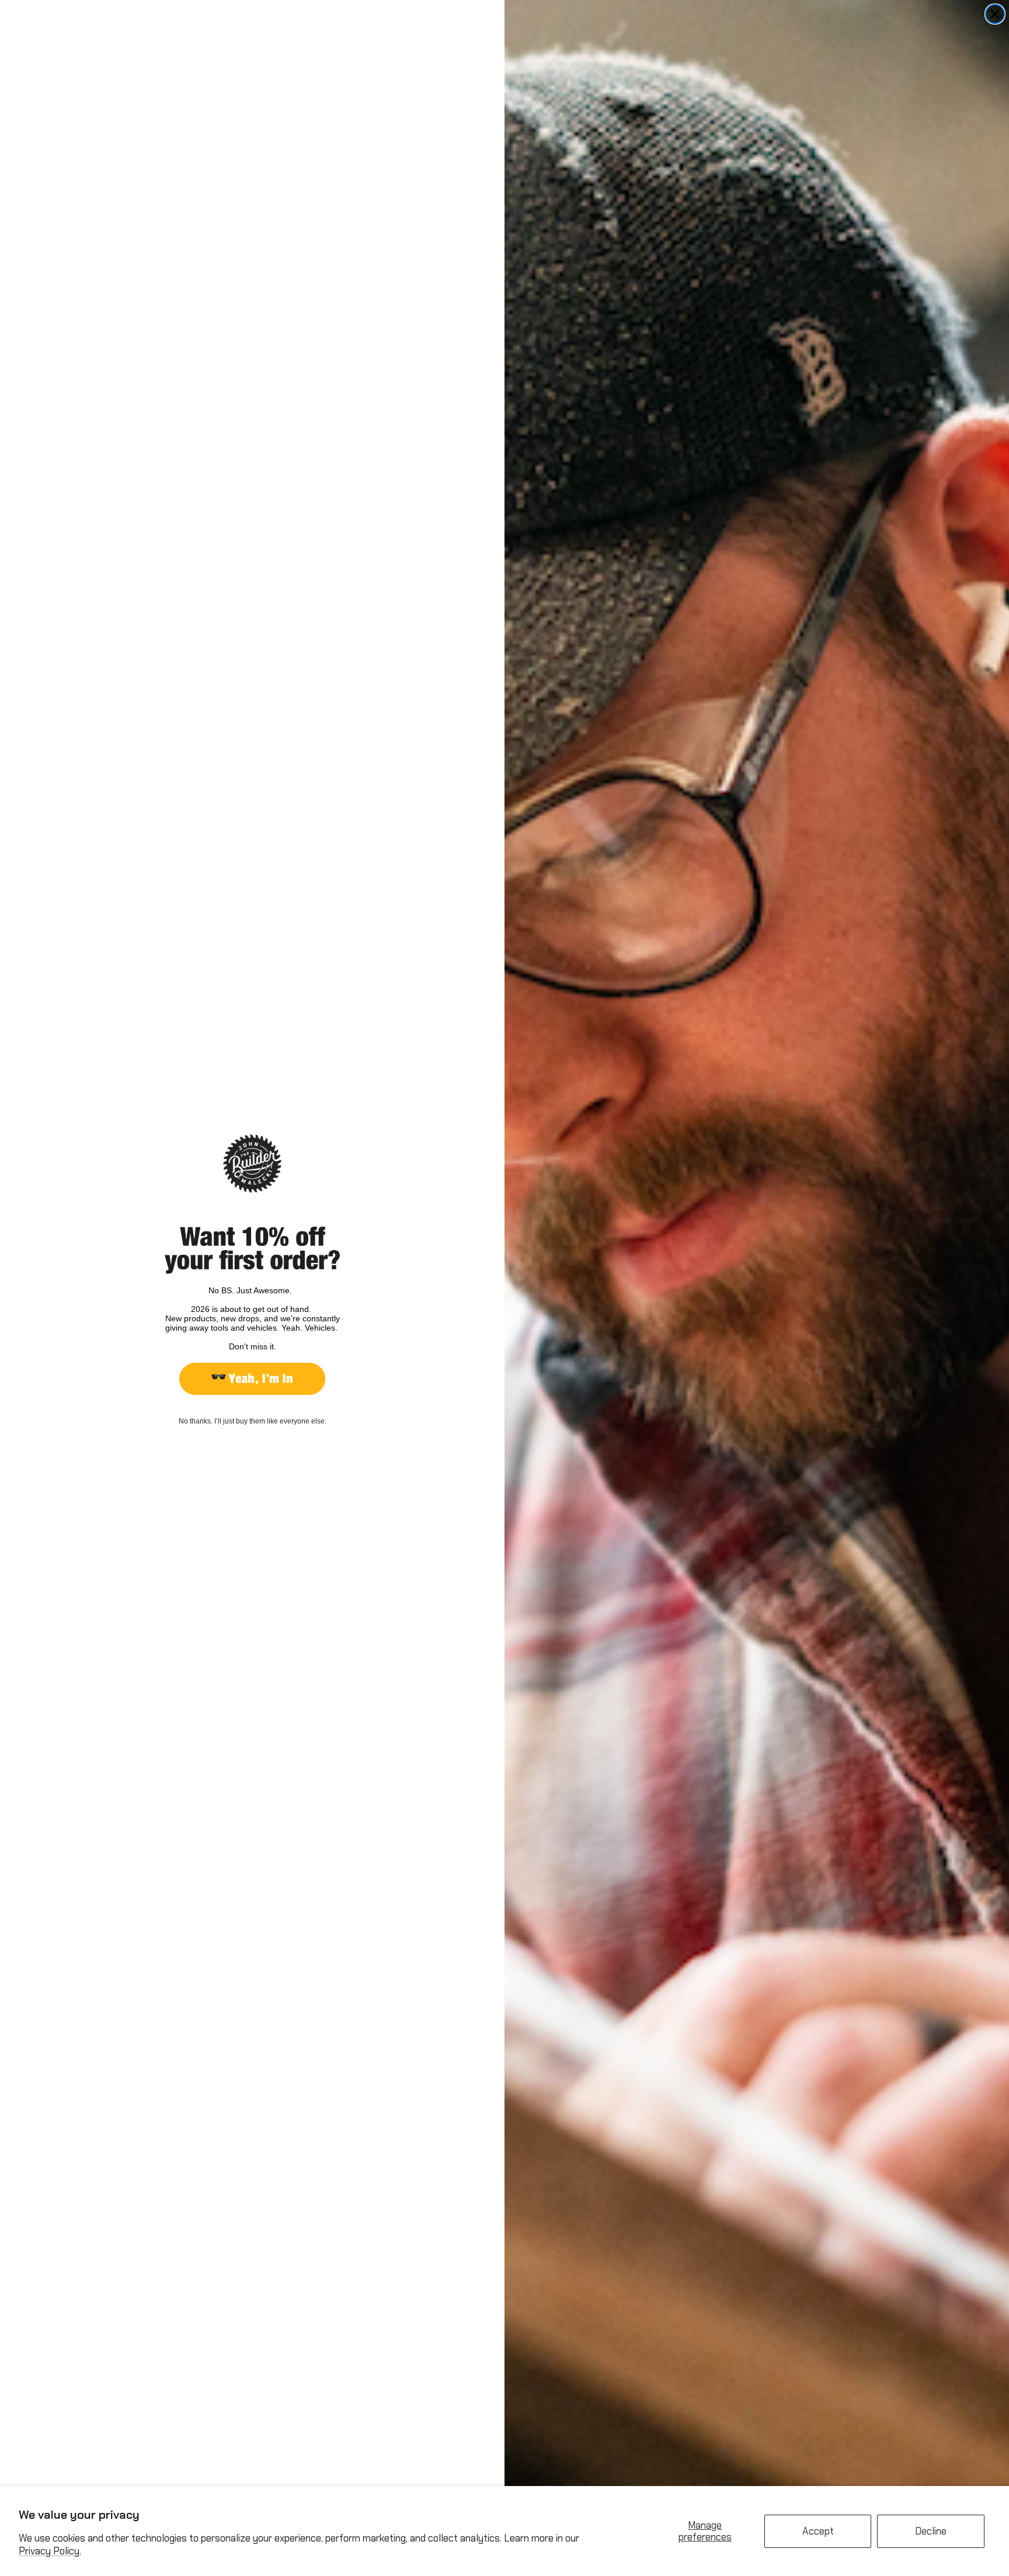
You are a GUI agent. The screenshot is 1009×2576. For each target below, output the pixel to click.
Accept (818, 2531)
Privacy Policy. (50, 2551)
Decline (931, 2531)
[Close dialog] (995, 14)
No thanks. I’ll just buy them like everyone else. (253, 1421)
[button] (252, 1379)
